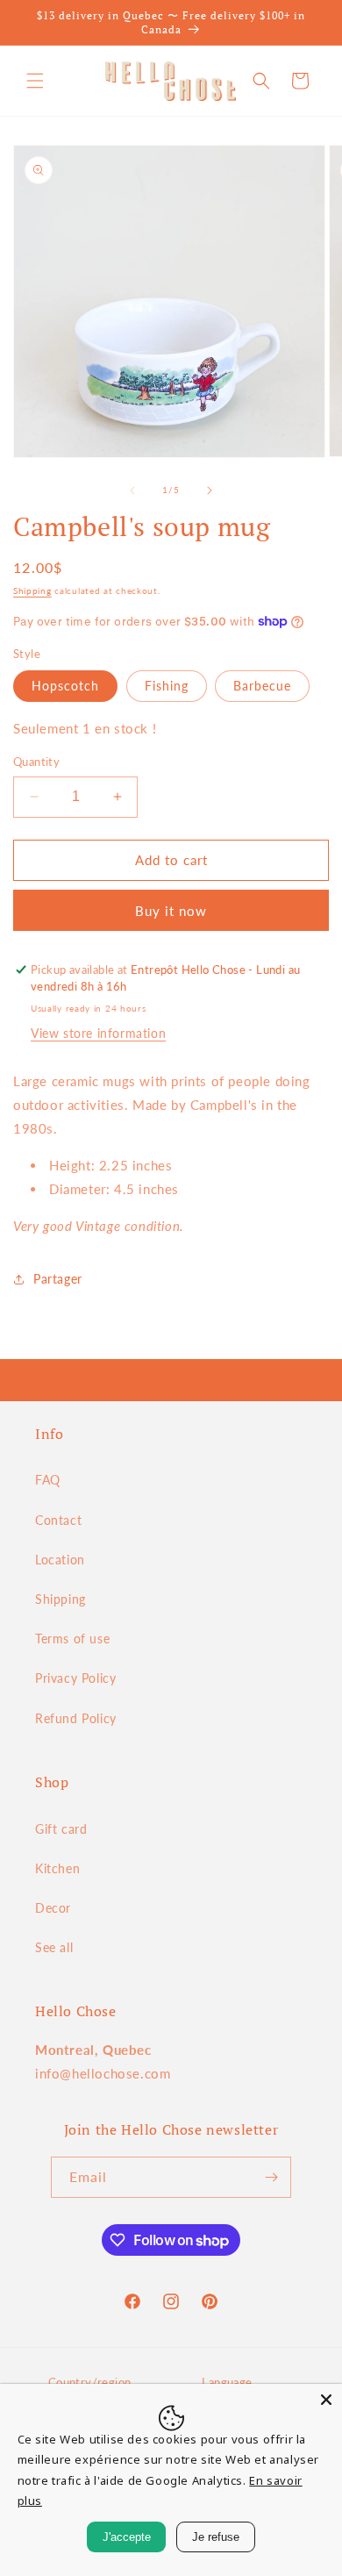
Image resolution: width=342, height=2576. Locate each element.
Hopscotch (65, 686)
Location (60, 1560)
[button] (35, 81)
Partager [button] (58, 1279)
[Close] (326, 2400)
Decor (53, 1908)
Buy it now (171, 911)
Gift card (61, 1829)
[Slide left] (132, 490)
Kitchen (57, 1868)
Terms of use (72, 1639)
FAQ (48, 1480)
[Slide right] (210, 490)
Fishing (167, 686)
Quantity (36, 762)
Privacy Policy (75, 1678)
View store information (98, 1033)
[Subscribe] (271, 2177)
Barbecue (262, 686)
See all (54, 1947)
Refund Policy (76, 1718)
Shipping (32, 590)
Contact (58, 1520)
